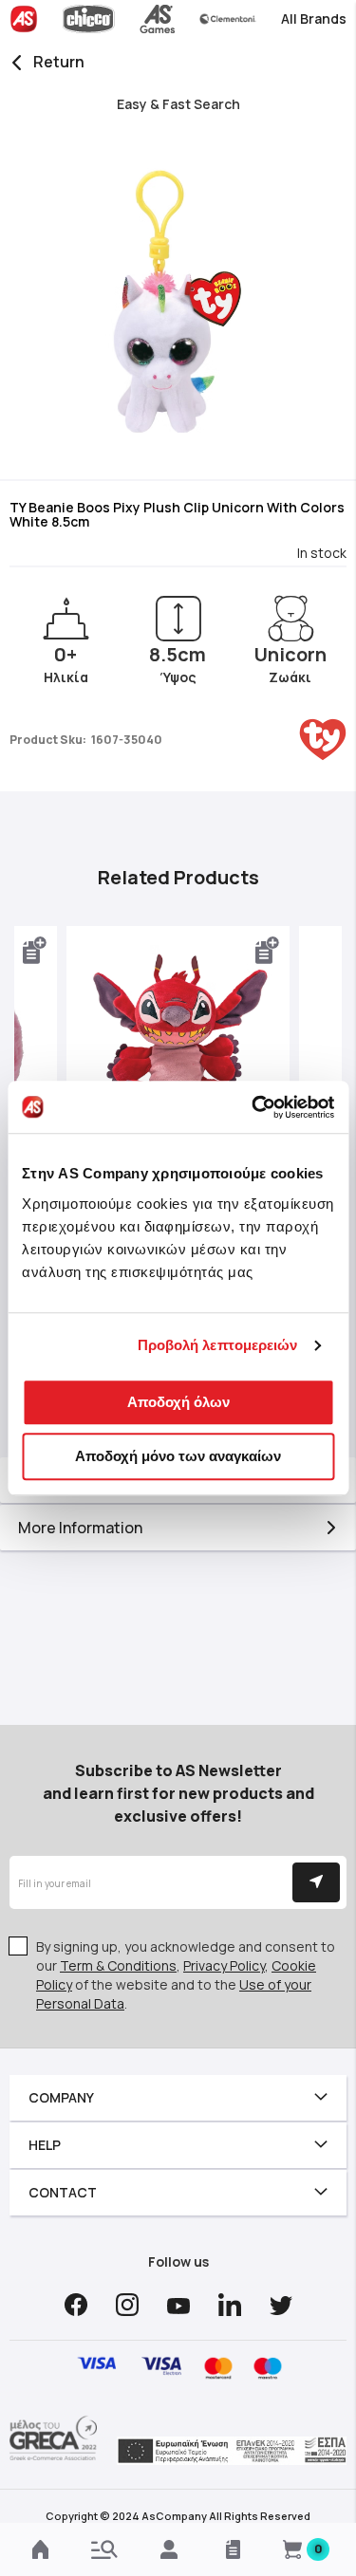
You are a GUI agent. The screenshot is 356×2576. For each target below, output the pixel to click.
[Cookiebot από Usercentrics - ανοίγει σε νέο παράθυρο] (253, 1107)
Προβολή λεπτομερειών (218, 1345)
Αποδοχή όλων (178, 1402)
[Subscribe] (316, 1882)
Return (59, 62)
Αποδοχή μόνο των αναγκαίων (178, 1456)
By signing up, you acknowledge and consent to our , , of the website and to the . (186, 1975)
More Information (80, 1528)
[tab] (178, 1528)
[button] (35, 951)
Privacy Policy (224, 1965)
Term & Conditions (118, 1965)
